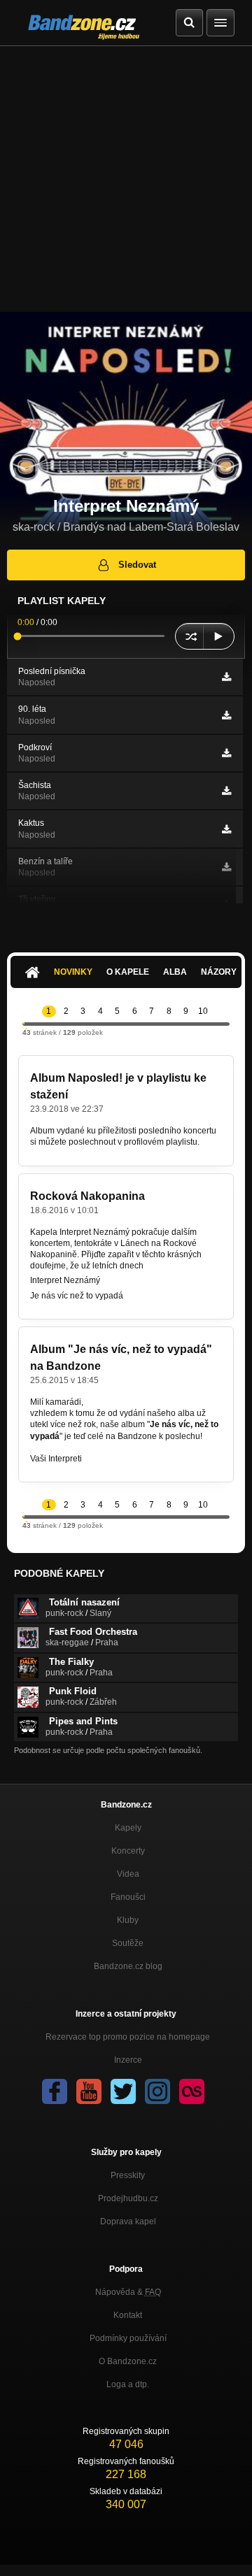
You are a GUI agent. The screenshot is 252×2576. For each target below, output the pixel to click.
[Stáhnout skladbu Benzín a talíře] (226, 867)
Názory (219, 972)
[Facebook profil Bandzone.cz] (55, 2091)
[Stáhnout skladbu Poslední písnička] (226, 677)
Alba (175, 972)
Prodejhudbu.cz (128, 2198)
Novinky (73, 972)
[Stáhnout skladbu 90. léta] (226, 715)
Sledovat (137, 565)
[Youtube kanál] (89, 2091)
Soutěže (128, 1943)
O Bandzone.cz (128, 2361)
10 (203, 1011)
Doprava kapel (128, 2221)
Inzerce (128, 2060)
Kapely (128, 1828)
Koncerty (128, 1851)
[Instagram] (157, 2091)
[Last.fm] (192, 2091)
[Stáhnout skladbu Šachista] (226, 791)
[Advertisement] (126, 179)
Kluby (128, 1920)
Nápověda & (128, 2292)
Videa (128, 1874)
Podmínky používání (128, 2338)
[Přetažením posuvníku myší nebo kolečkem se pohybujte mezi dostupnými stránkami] (24, 1023)
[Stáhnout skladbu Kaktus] (226, 829)
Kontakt (128, 2315)
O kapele (128, 972)
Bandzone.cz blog (128, 1966)
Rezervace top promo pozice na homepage (128, 2037)
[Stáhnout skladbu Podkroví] (226, 753)
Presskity (128, 2175)
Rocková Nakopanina (87, 1196)
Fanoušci (128, 1897)
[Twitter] (123, 2091)
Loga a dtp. (128, 2384)
